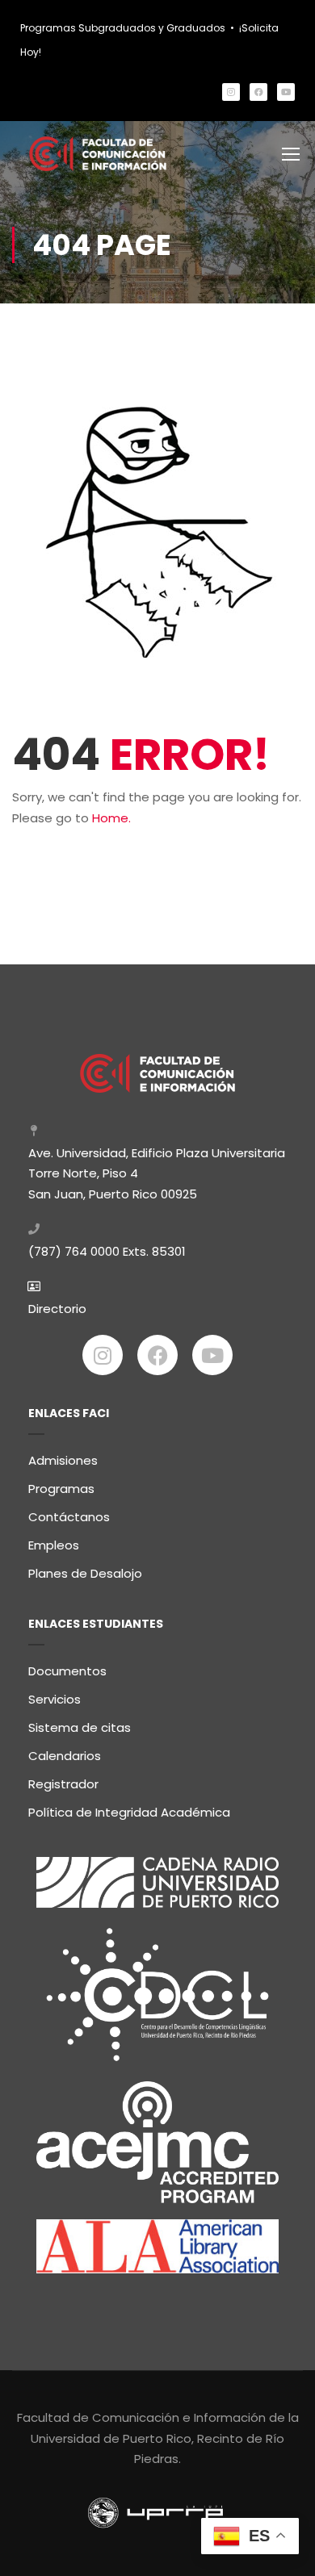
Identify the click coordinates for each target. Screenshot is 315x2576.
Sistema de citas (80, 1727)
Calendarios (65, 1756)
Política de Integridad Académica (129, 1812)
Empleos (54, 1545)
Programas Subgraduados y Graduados (123, 28)
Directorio (57, 1309)
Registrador (63, 1784)
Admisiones (63, 1460)
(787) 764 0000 (74, 1251)
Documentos (67, 1671)
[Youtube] (286, 92)
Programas (61, 1489)
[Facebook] (258, 92)
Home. (111, 818)
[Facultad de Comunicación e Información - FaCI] (98, 154)
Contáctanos (69, 1517)
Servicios (55, 1699)
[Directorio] (34, 1286)
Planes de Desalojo (85, 1573)
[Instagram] (231, 92)
